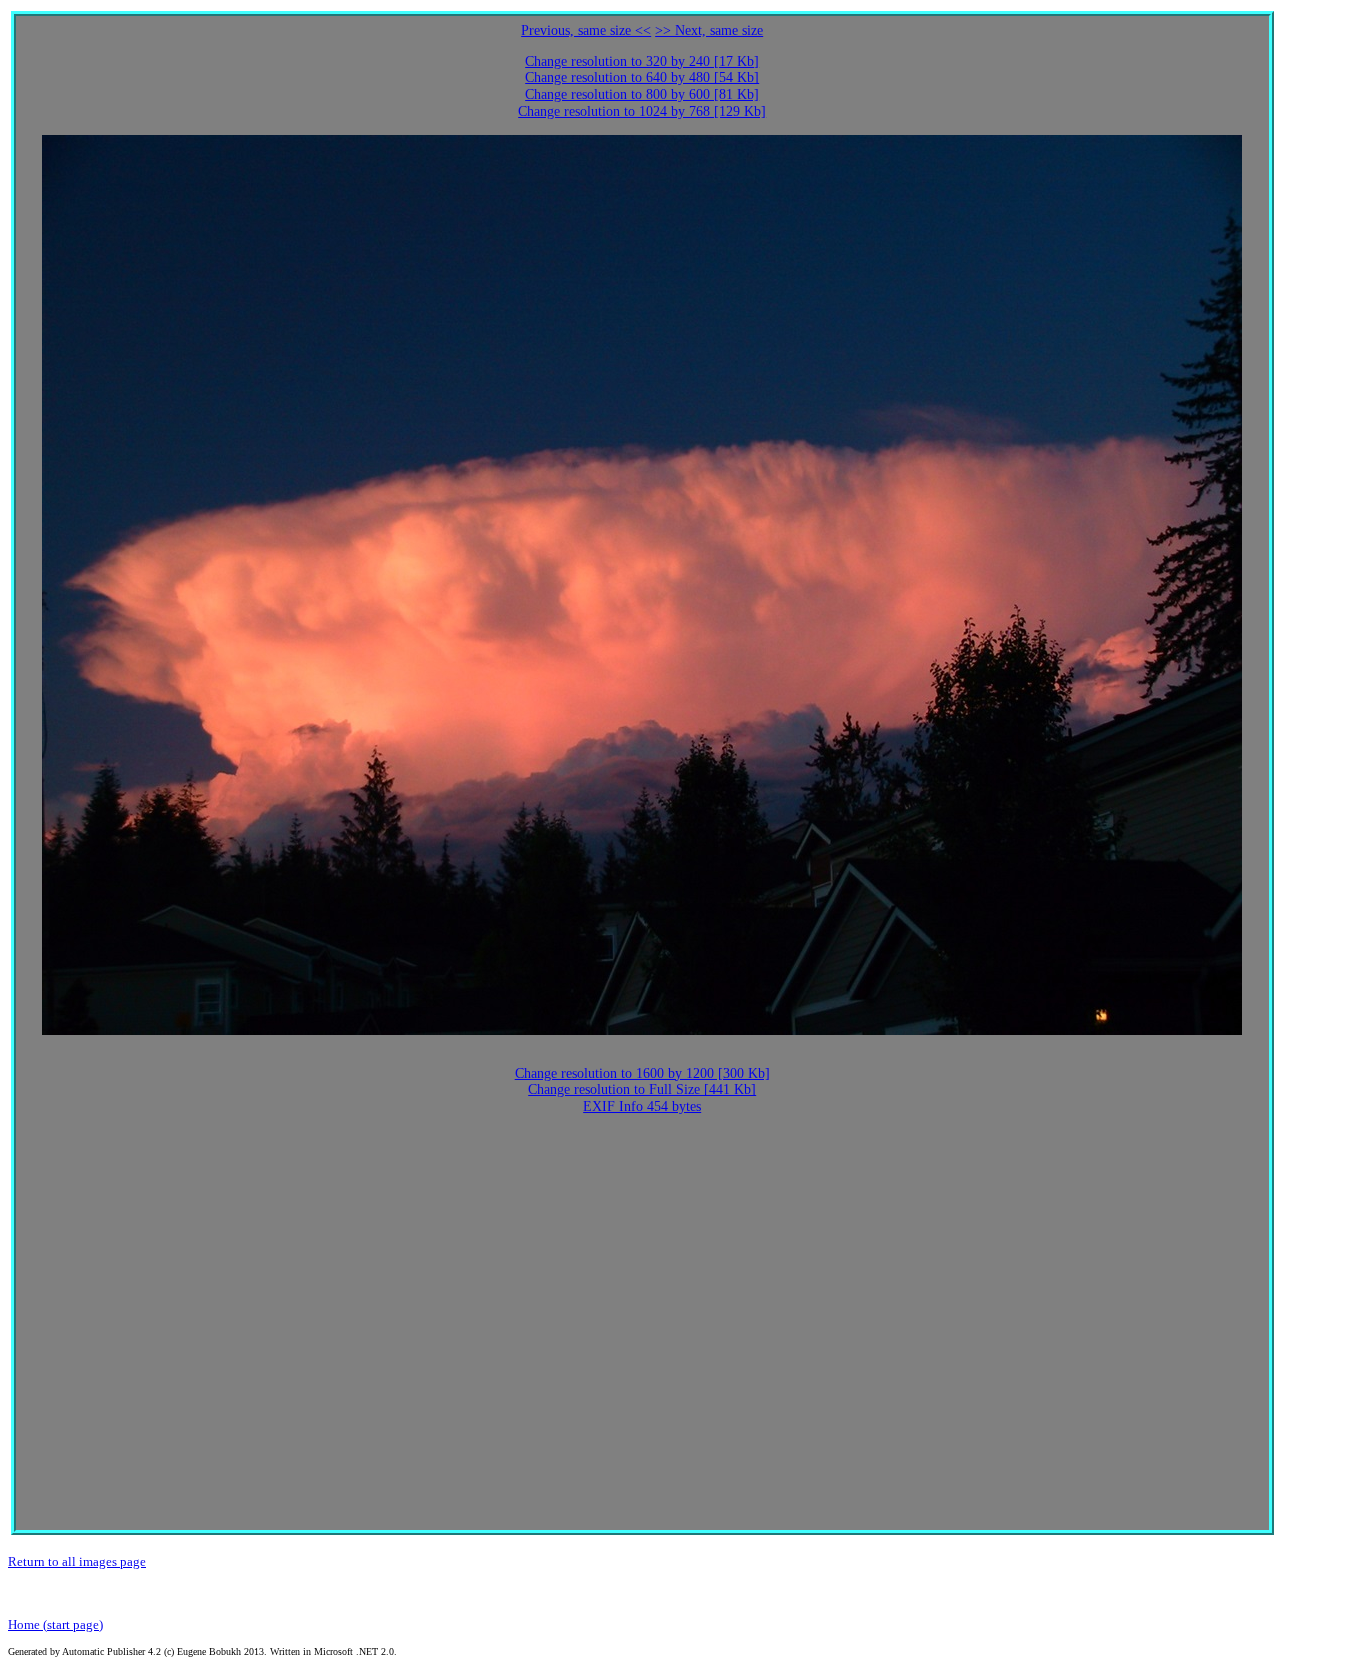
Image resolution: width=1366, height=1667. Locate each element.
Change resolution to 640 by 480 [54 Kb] (642, 77)
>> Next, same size (709, 30)
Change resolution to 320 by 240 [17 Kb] (642, 61)
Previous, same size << (586, 30)
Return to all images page (77, 1561)
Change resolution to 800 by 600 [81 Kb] (642, 94)
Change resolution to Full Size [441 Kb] (642, 1089)
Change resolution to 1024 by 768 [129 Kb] (642, 111)
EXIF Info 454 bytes (642, 1106)
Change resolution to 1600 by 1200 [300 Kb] (642, 1073)
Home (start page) (55, 1624)
